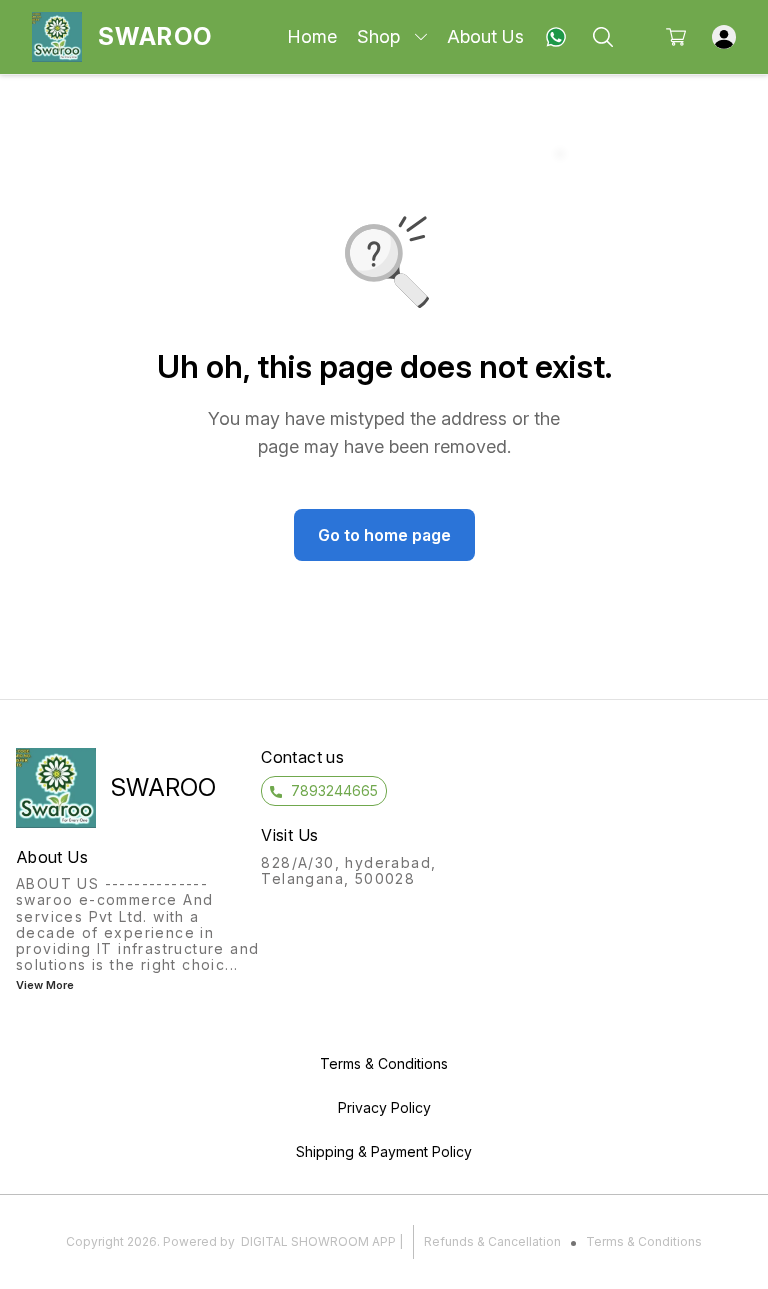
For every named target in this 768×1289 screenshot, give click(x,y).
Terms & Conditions (644, 1241)
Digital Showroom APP (318, 1241)
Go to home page (384, 535)
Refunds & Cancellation (492, 1241)
